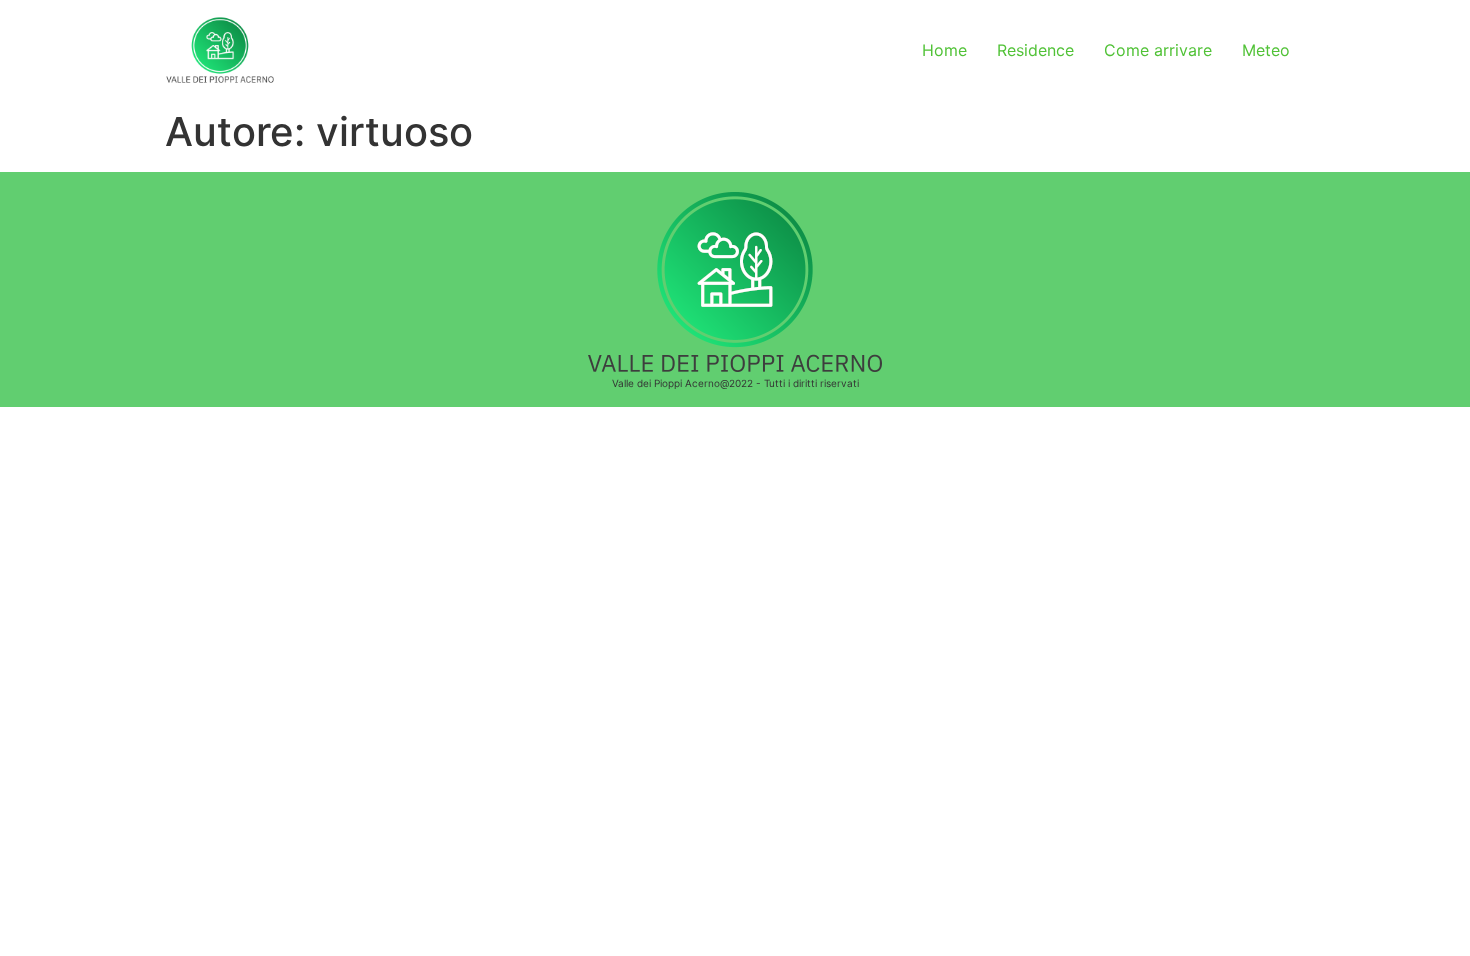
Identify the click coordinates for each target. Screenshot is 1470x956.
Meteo (1266, 50)
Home (944, 50)
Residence (1035, 50)
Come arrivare (1158, 50)
